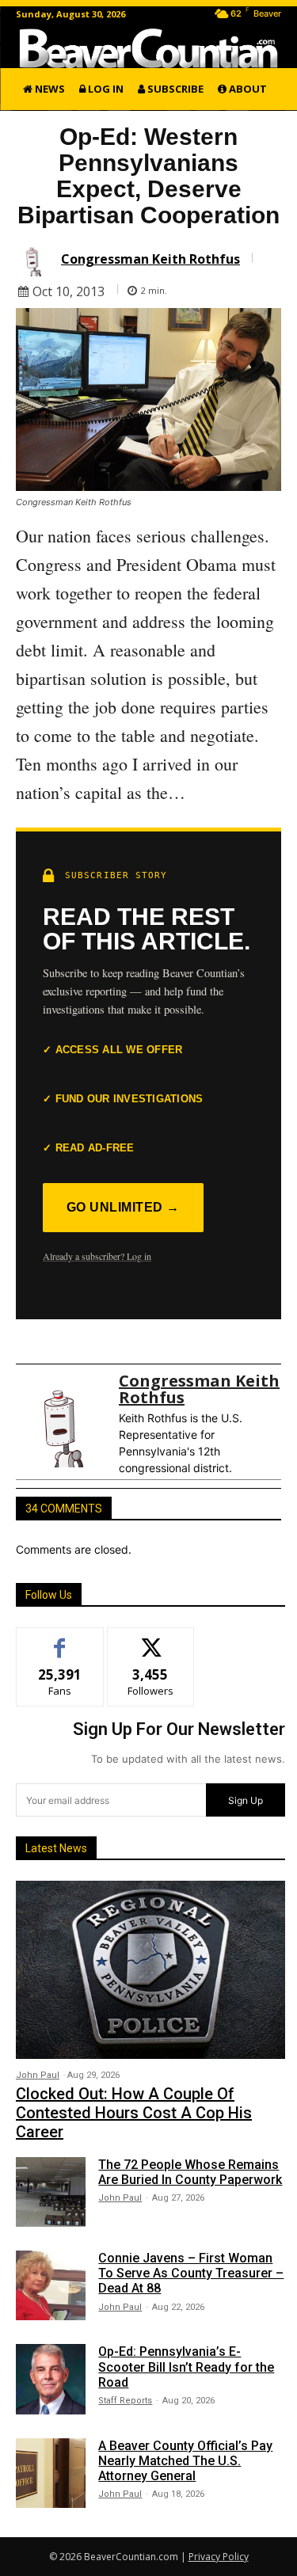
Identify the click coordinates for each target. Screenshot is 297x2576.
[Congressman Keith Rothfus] (36, 259)
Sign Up (246, 1800)
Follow (151, 1640)
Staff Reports (125, 2401)
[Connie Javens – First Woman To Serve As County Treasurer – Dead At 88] (51, 2285)
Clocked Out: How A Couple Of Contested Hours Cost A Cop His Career (134, 2113)
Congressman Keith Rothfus (150, 259)
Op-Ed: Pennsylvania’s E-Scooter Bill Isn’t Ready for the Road (186, 2367)
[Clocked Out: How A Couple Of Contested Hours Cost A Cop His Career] (150, 1969)
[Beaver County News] (148, 48)
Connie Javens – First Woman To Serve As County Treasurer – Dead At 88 (191, 2273)
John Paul (38, 2075)
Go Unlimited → (123, 1207)
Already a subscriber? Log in (97, 1256)
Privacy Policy (219, 2557)
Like (60, 1640)
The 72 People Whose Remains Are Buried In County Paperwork (190, 2172)
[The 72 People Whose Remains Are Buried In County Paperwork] (51, 2192)
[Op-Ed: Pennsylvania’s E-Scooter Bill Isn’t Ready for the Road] (51, 2379)
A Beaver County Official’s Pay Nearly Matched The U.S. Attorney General (185, 2461)
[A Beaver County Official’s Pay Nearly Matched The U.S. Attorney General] (51, 2473)
